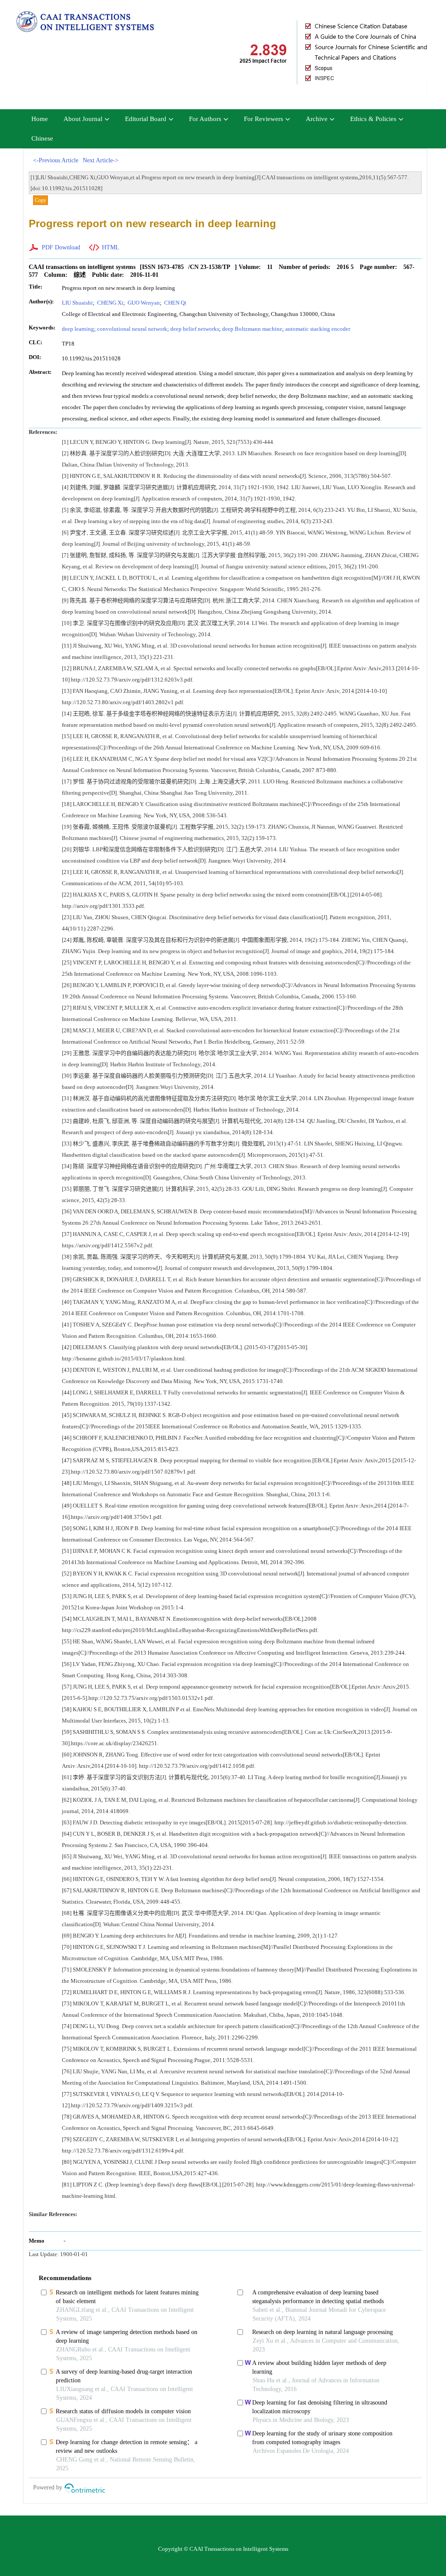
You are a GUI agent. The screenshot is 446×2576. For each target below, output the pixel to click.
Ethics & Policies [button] (373, 119)
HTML (111, 247)
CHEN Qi (175, 303)
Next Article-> (101, 160)
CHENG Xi (110, 303)
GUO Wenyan (143, 303)
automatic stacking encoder (318, 329)
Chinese (42, 138)
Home (40, 119)
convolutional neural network (132, 329)
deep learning (78, 329)
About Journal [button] (83, 119)
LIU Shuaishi (77, 303)
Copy (41, 200)
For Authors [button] (205, 119)
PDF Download (61, 247)
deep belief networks (195, 329)
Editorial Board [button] (146, 119)
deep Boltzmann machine (252, 329)
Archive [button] (317, 119)
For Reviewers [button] (264, 119)
